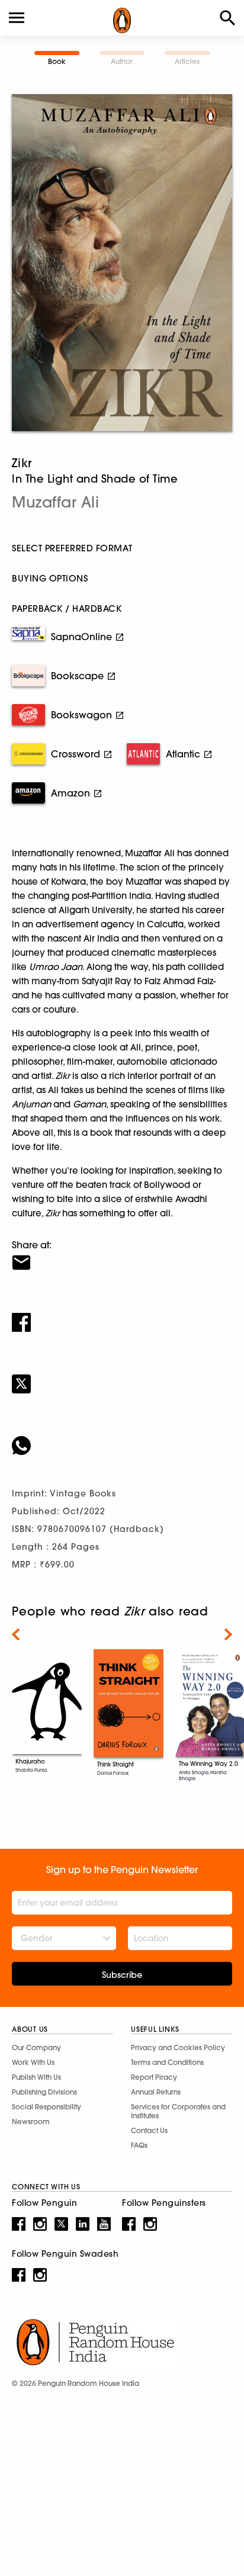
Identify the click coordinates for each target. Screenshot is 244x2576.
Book (57, 61)
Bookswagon (81, 715)
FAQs (139, 2145)
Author (122, 61)
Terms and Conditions (167, 2062)
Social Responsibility (46, 2107)
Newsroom (31, 2121)
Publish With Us (36, 2077)
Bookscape (77, 676)
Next (228, 1634)
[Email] (122, 1255)
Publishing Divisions (44, 2092)
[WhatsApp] (122, 1438)
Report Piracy (154, 2077)
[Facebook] (122, 1315)
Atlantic (183, 754)
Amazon (70, 793)
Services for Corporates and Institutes (178, 2111)
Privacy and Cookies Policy (178, 2047)
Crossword (76, 754)
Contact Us (149, 2130)
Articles (187, 61)
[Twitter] (122, 1376)
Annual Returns (156, 2092)
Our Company (36, 2047)
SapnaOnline (81, 637)
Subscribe (122, 1975)
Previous (16, 1634)
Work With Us (33, 2062)
